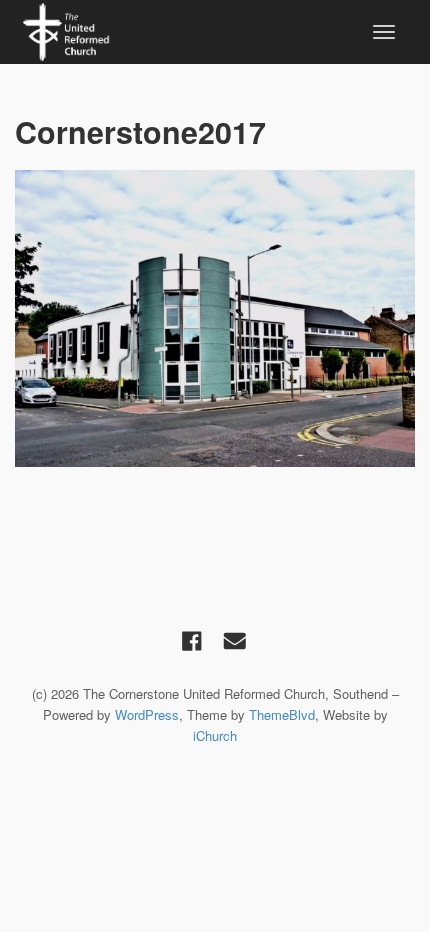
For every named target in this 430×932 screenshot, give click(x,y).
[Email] (235, 640)
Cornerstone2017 (140, 131)
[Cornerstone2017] (215, 318)
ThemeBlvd (282, 714)
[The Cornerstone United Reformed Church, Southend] (66, 29)
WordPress (147, 714)
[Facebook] (192, 640)
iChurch (215, 735)
